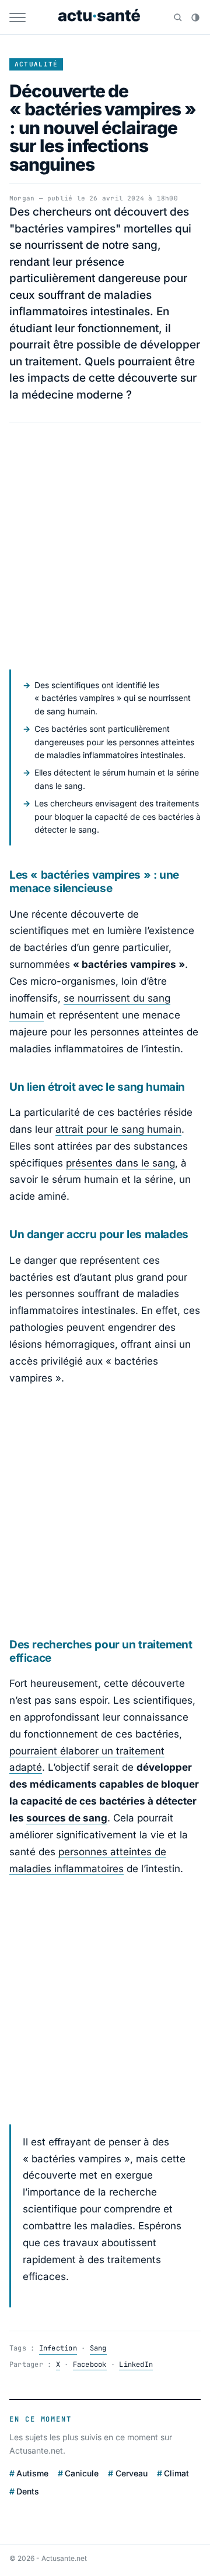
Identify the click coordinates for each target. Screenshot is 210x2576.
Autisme (32, 2473)
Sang (98, 2348)
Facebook (90, 2364)
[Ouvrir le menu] (17, 17)
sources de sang (67, 1818)
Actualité (36, 64)
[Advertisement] (105, 546)
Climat (176, 2473)
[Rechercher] (178, 17)
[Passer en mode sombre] (195, 17)
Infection (58, 2348)
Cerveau (131, 2473)
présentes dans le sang (120, 1163)
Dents (28, 2491)
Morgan (22, 198)
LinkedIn (136, 2364)
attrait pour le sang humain (118, 1129)
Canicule (82, 2473)
